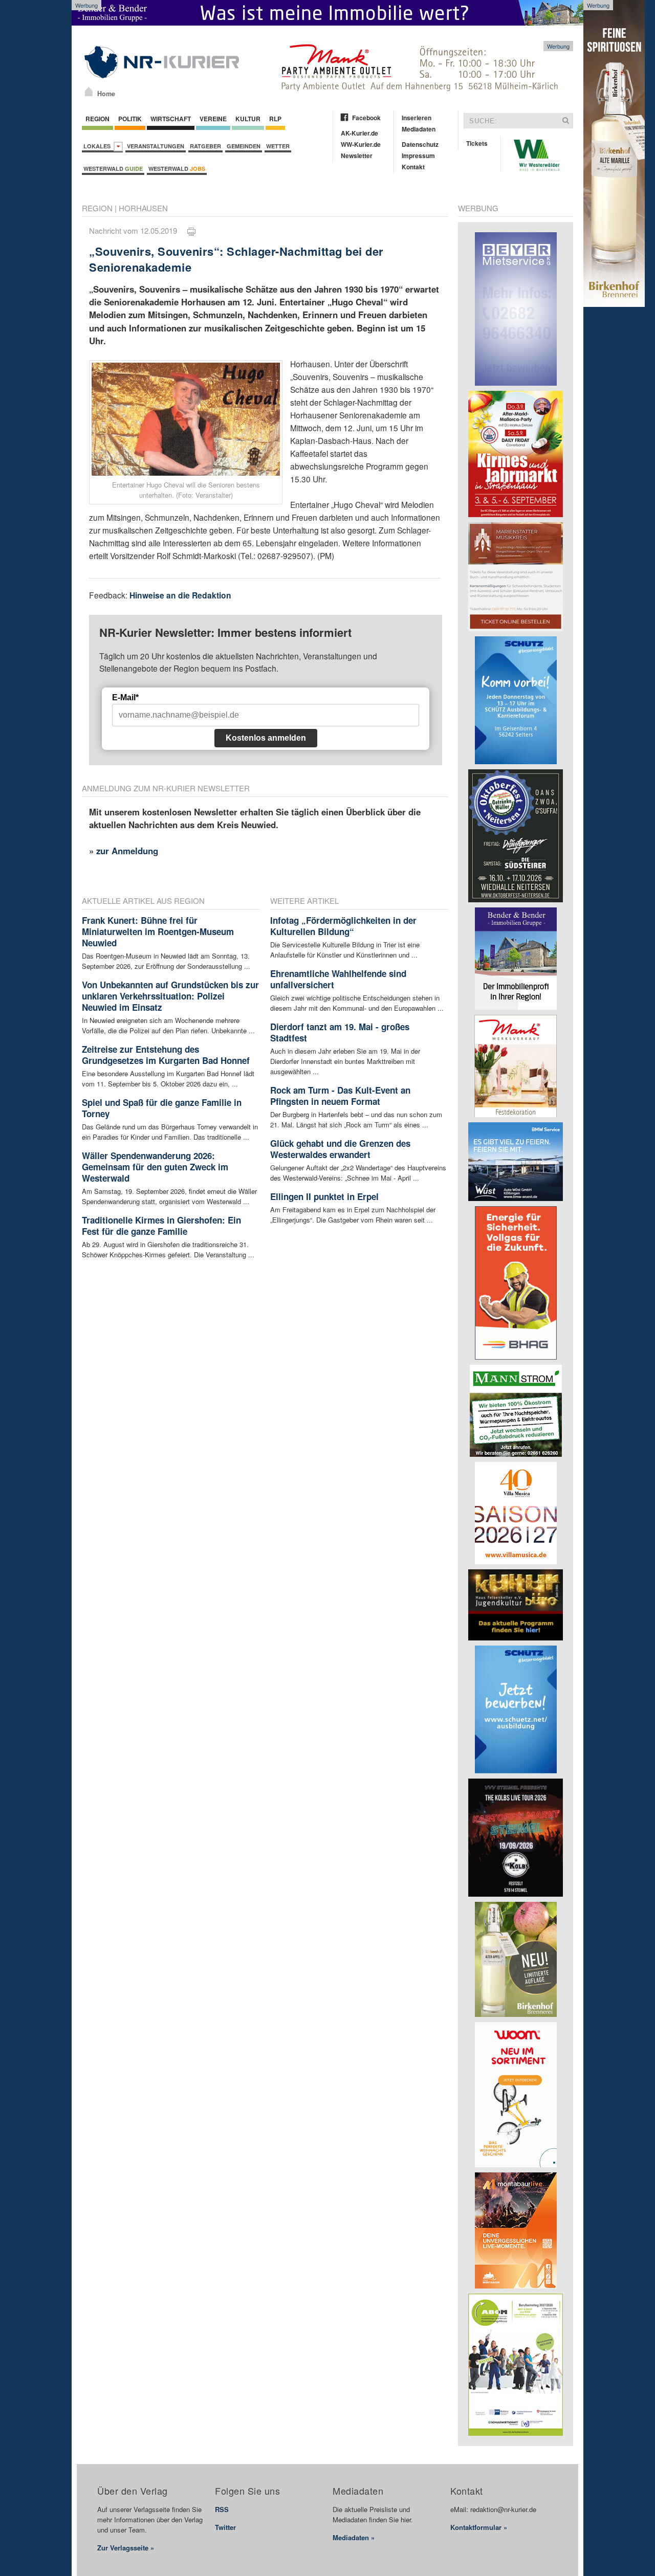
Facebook (366, 118)
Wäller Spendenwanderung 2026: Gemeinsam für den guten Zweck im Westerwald (155, 1167)
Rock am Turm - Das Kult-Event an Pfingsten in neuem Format (340, 1096)
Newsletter (357, 156)
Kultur (248, 119)
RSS (222, 2509)
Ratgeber (205, 146)
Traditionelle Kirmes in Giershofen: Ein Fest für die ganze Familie (161, 1226)
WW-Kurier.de (361, 144)
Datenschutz (420, 144)
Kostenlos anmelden (266, 738)
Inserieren (417, 118)
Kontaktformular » (479, 2527)
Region (97, 119)
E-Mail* (125, 697)
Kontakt (413, 167)
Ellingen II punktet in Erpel (324, 1196)
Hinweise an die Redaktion (180, 595)
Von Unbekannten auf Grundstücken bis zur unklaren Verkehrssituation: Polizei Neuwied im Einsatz (170, 996)
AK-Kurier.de (359, 133)
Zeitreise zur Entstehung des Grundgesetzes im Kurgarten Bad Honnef (166, 1055)
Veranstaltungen (156, 146)
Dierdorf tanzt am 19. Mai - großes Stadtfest (340, 1032)
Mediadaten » (354, 2537)
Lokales (99, 146)
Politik (130, 119)
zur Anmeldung (127, 851)
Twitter (225, 2527)
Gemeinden (244, 146)
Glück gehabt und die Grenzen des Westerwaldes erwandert (340, 1149)
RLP (275, 119)
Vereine (213, 119)
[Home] (89, 92)
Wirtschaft (171, 119)
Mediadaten (419, 129)
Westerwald (113, 169)
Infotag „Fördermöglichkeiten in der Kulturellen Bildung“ (343, 926)
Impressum (418, 156)
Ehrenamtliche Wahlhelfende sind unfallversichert (338, 979)
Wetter (278, 146)
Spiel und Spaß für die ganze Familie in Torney (162, 1108)
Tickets (477, 143)
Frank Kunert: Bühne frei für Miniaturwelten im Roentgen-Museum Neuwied (158, 931)
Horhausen (143, 208)
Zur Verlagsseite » (126, 2548)
